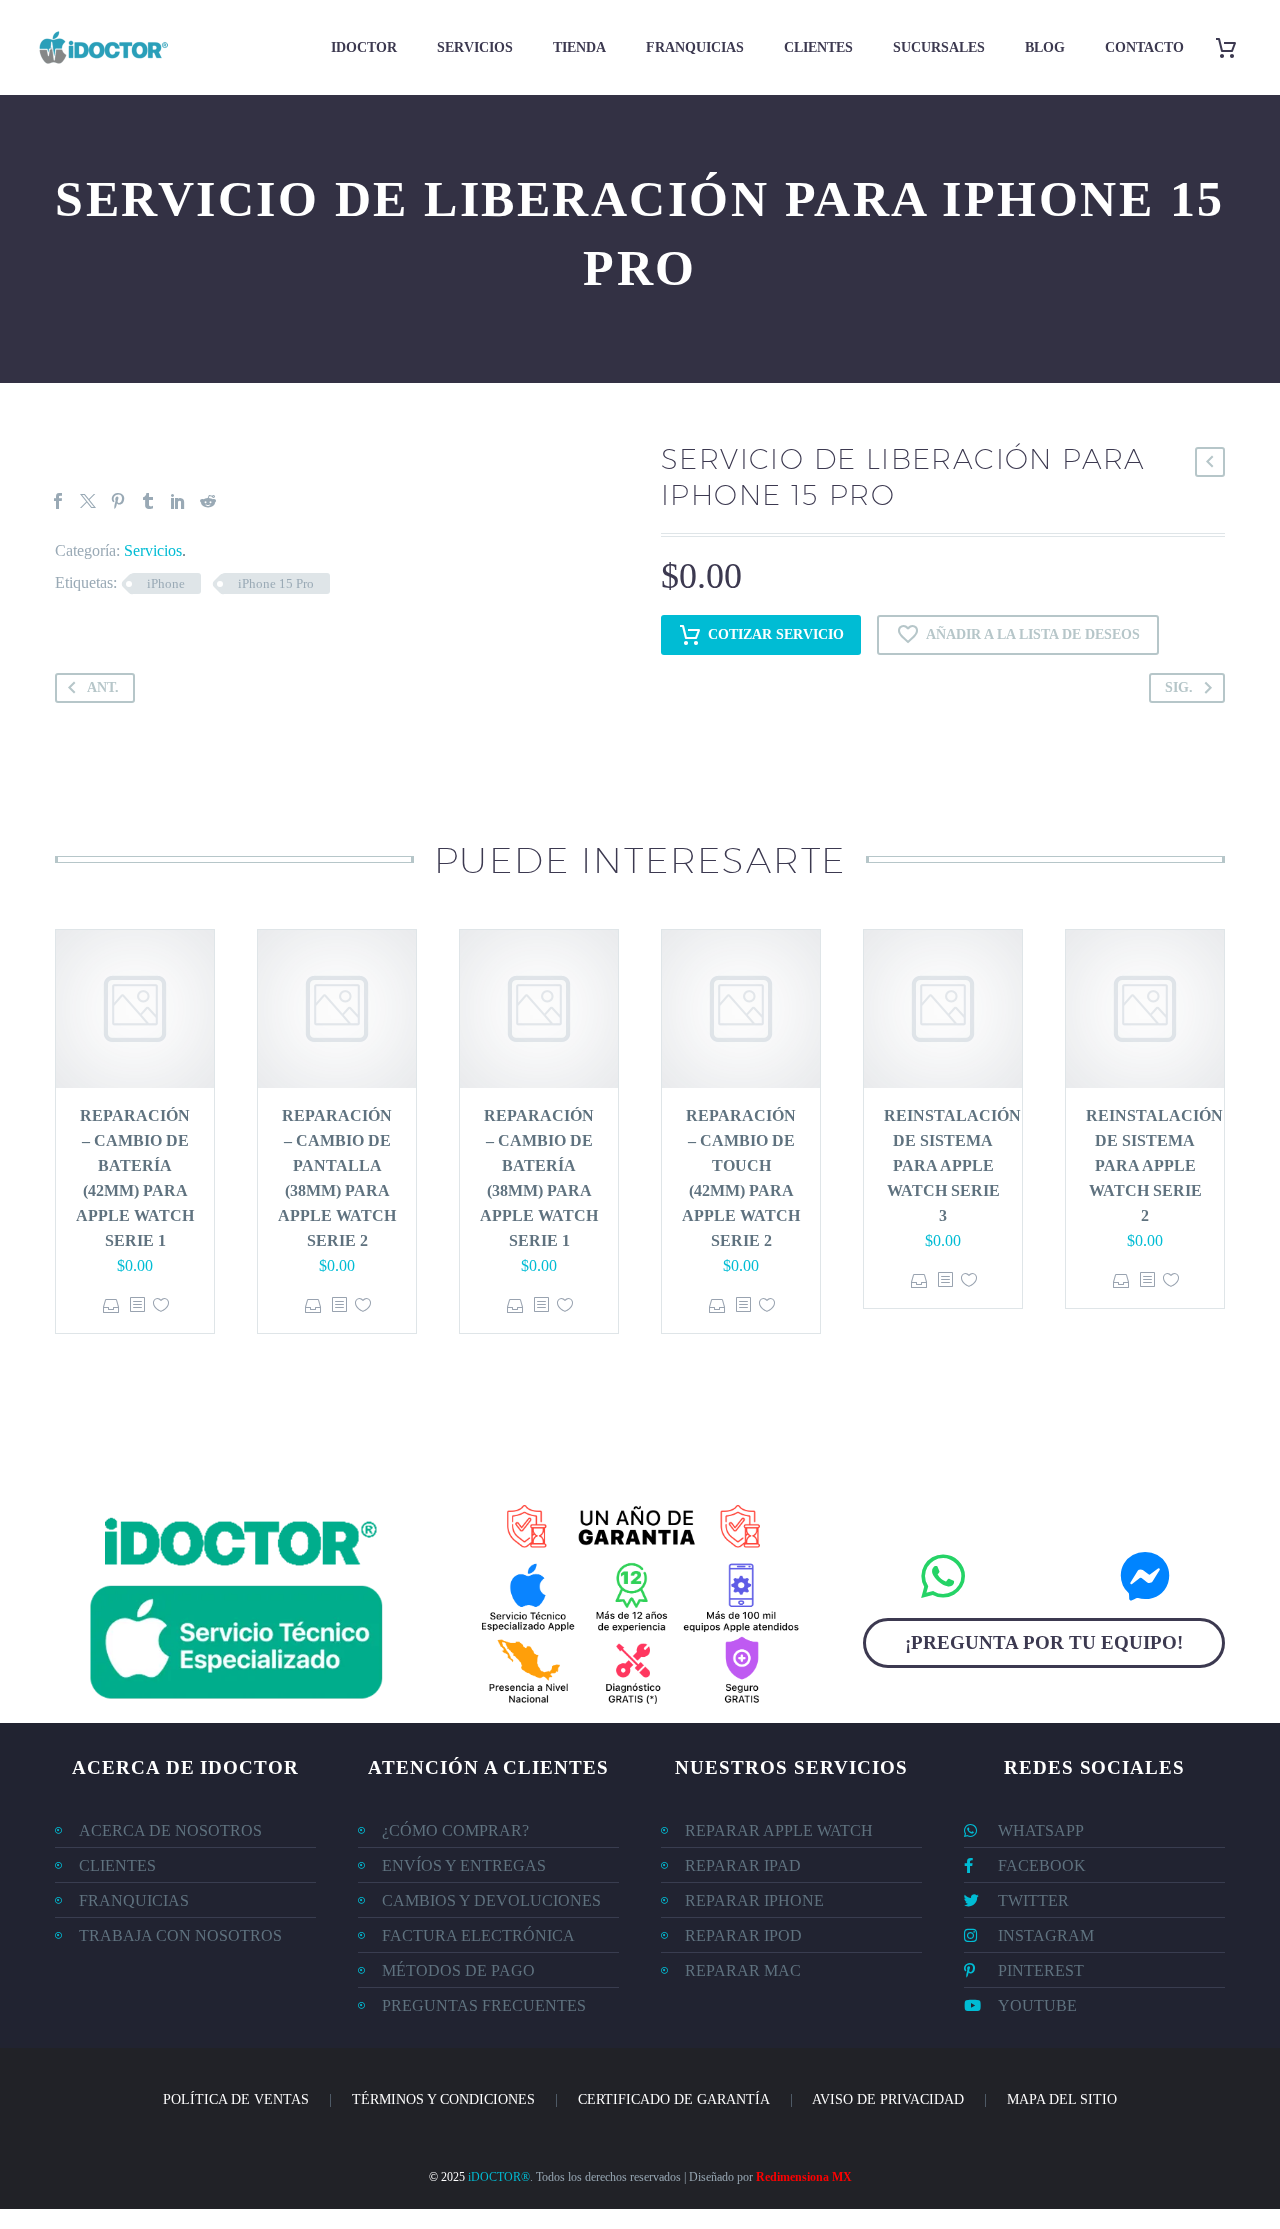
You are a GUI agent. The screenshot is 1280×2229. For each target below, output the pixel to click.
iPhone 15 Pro (276, 583)
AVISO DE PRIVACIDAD (888, 2099)
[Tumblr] (148, 501)
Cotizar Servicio (776, 634)
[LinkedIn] (178, 501)
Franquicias (695, 47)
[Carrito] (1233, 47)
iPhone (166, 583)
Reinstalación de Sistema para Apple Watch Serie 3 (952, 1165)
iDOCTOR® (499, 2177)
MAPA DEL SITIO (1062, 2099)
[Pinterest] (118, 501)
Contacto (1144, 47)
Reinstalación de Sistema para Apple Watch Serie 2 (1154, 1165)
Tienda (579, 47)
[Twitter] (88, 501)
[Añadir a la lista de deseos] (161, 1305)
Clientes (818, 47)
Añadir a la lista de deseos (1033, 634)
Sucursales (939, 47)
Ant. (103, 687)
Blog (1045, 47)
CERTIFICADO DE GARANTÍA (674, 2099)
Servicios (475, 47)
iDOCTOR (364, 47)
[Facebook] (58, 501)
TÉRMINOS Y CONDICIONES (443, 2099)
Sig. (1179, 687)
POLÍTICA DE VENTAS (236, 2099)
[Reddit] (208, 501)
